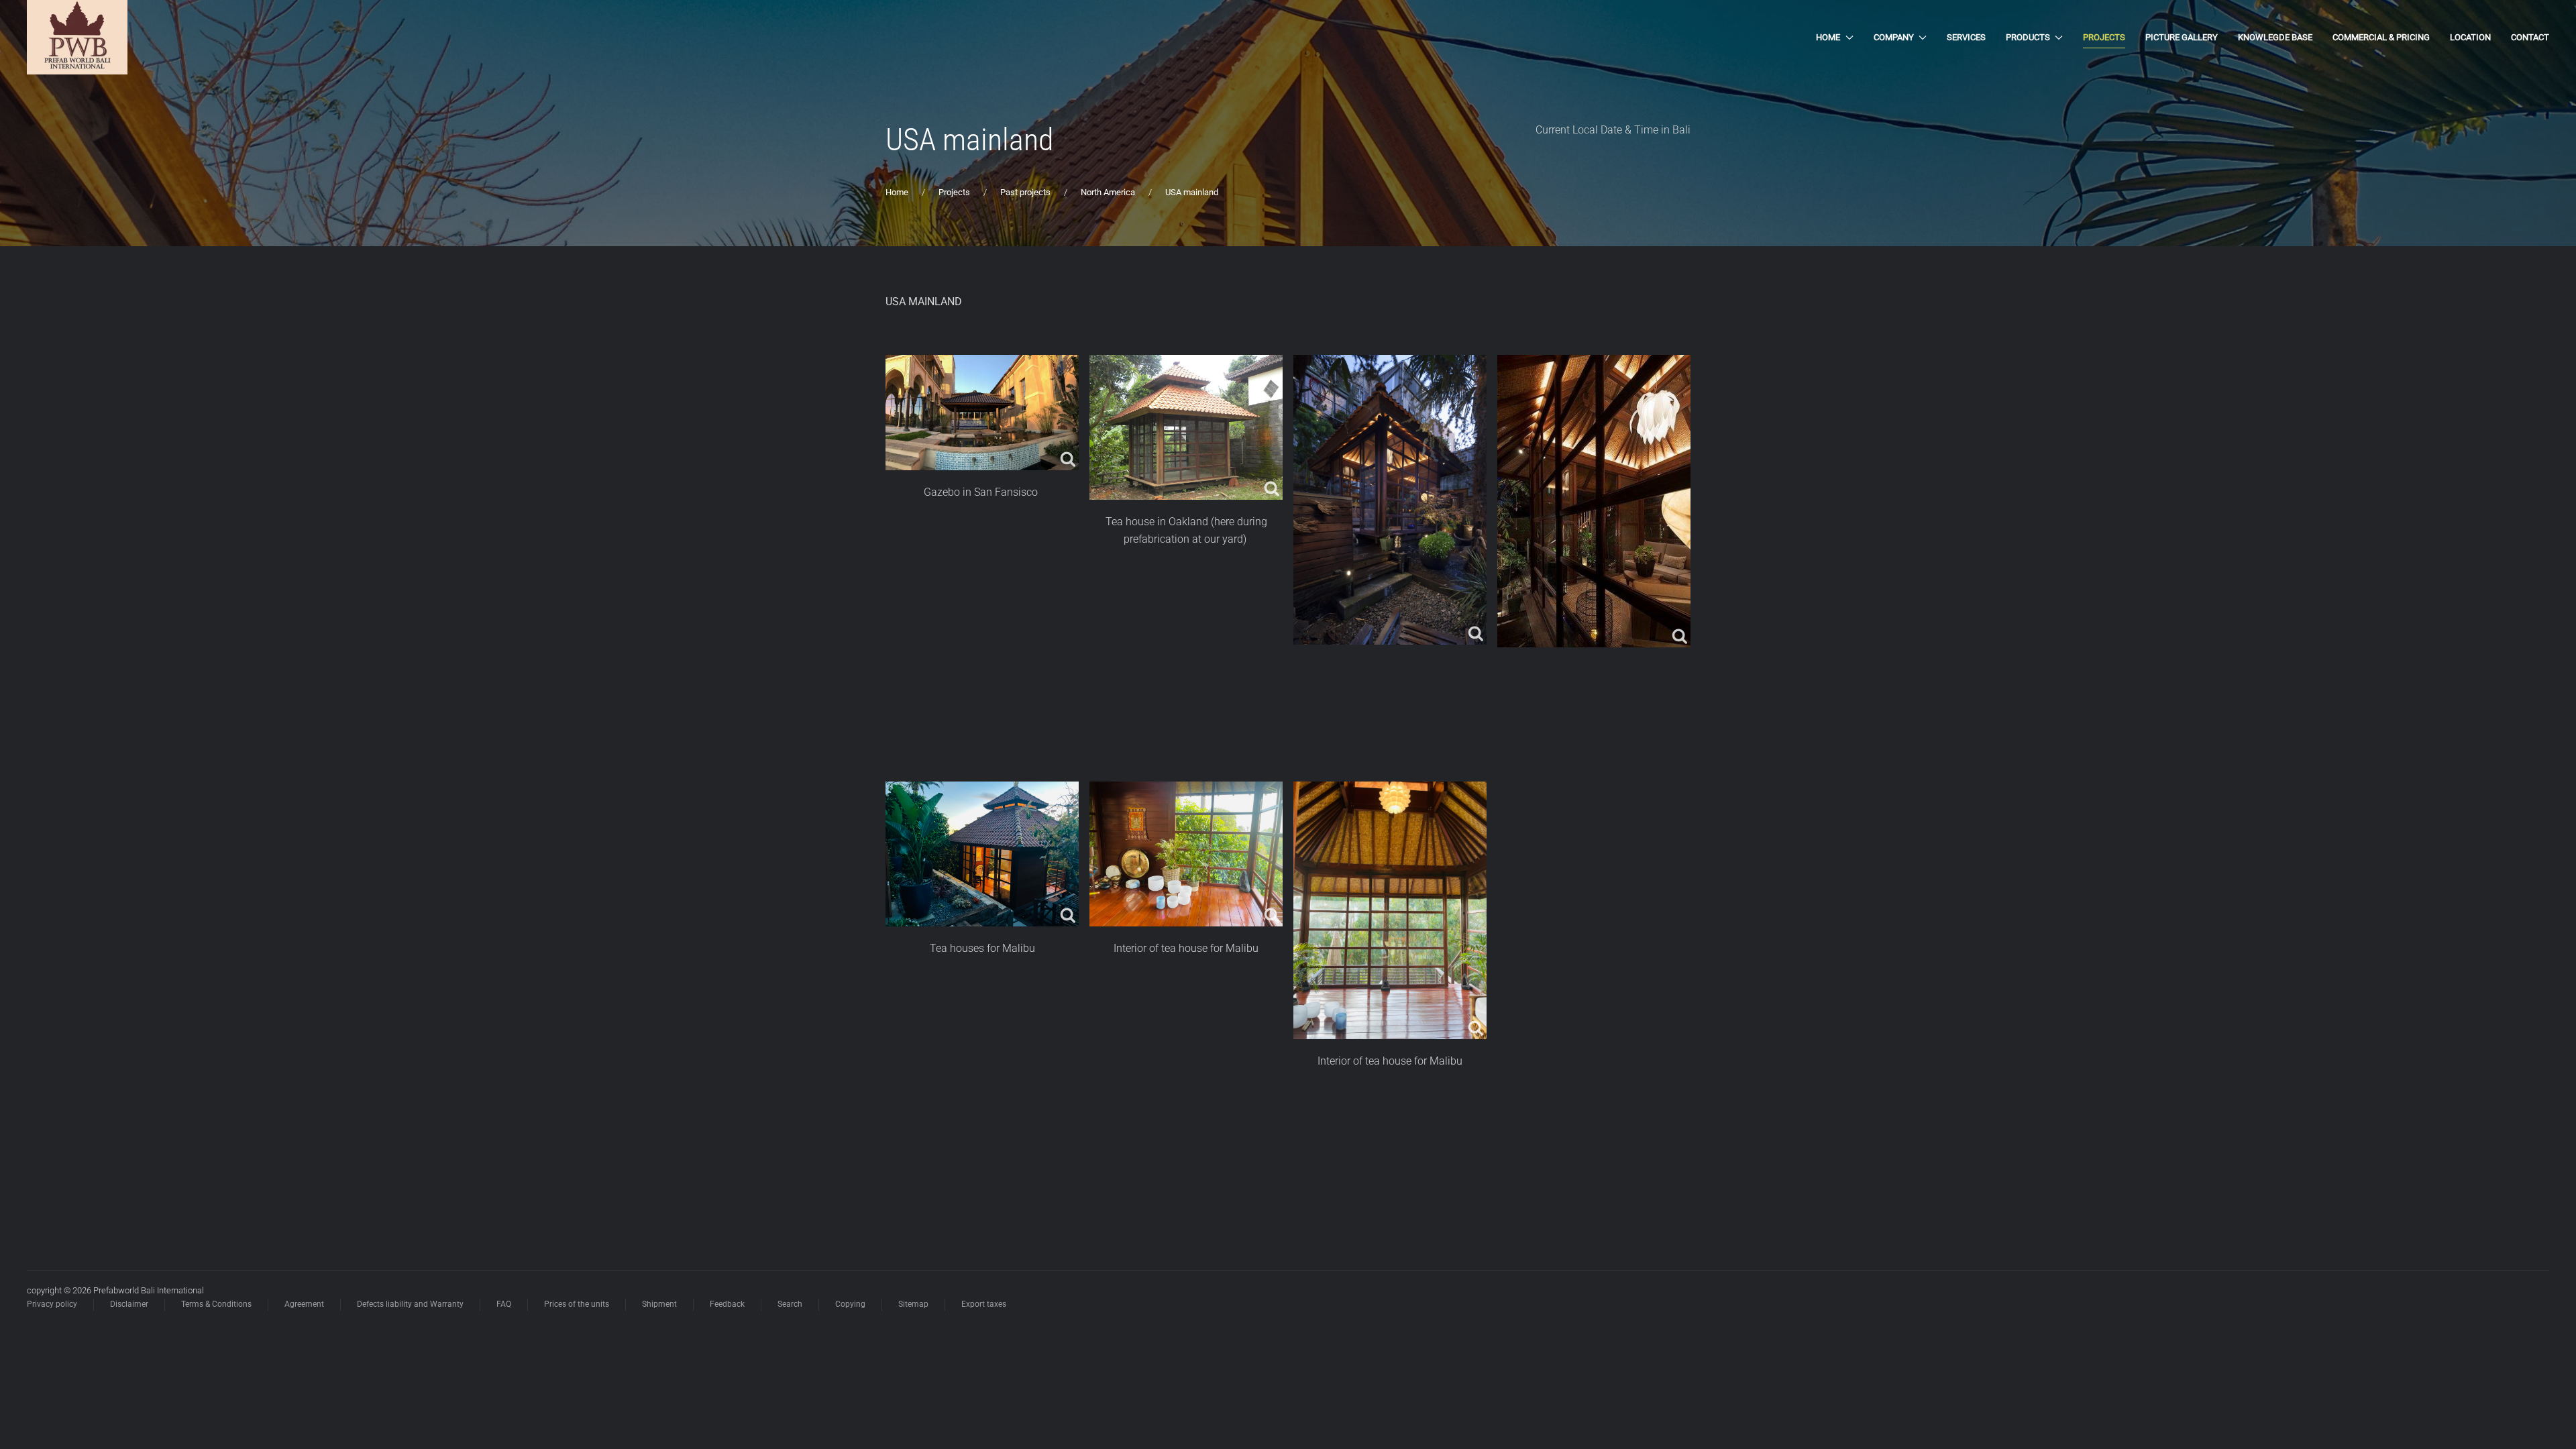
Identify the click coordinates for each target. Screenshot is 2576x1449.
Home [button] (1828, 37)
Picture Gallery (2182, 37)
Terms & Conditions (216, 1304)
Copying (850, 1304)
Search (790, 1304)
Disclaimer (129, 1304)
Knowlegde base (2275, 37)
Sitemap (913, 1304)
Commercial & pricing (2381, 37)
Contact (2530, 37)
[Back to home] (77, 37)
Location (2470, 37)
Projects (2104, 37)
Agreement (304, 1304)
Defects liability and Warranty (410, 1304)
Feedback (727, 1304)
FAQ (504, 1304)
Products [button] (2028, 37)
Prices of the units (577, 1304)
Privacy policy (52, 1304)
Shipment (659, 1304)
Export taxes (984, 1304)
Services (1966, 37)
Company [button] (1894, 37)
